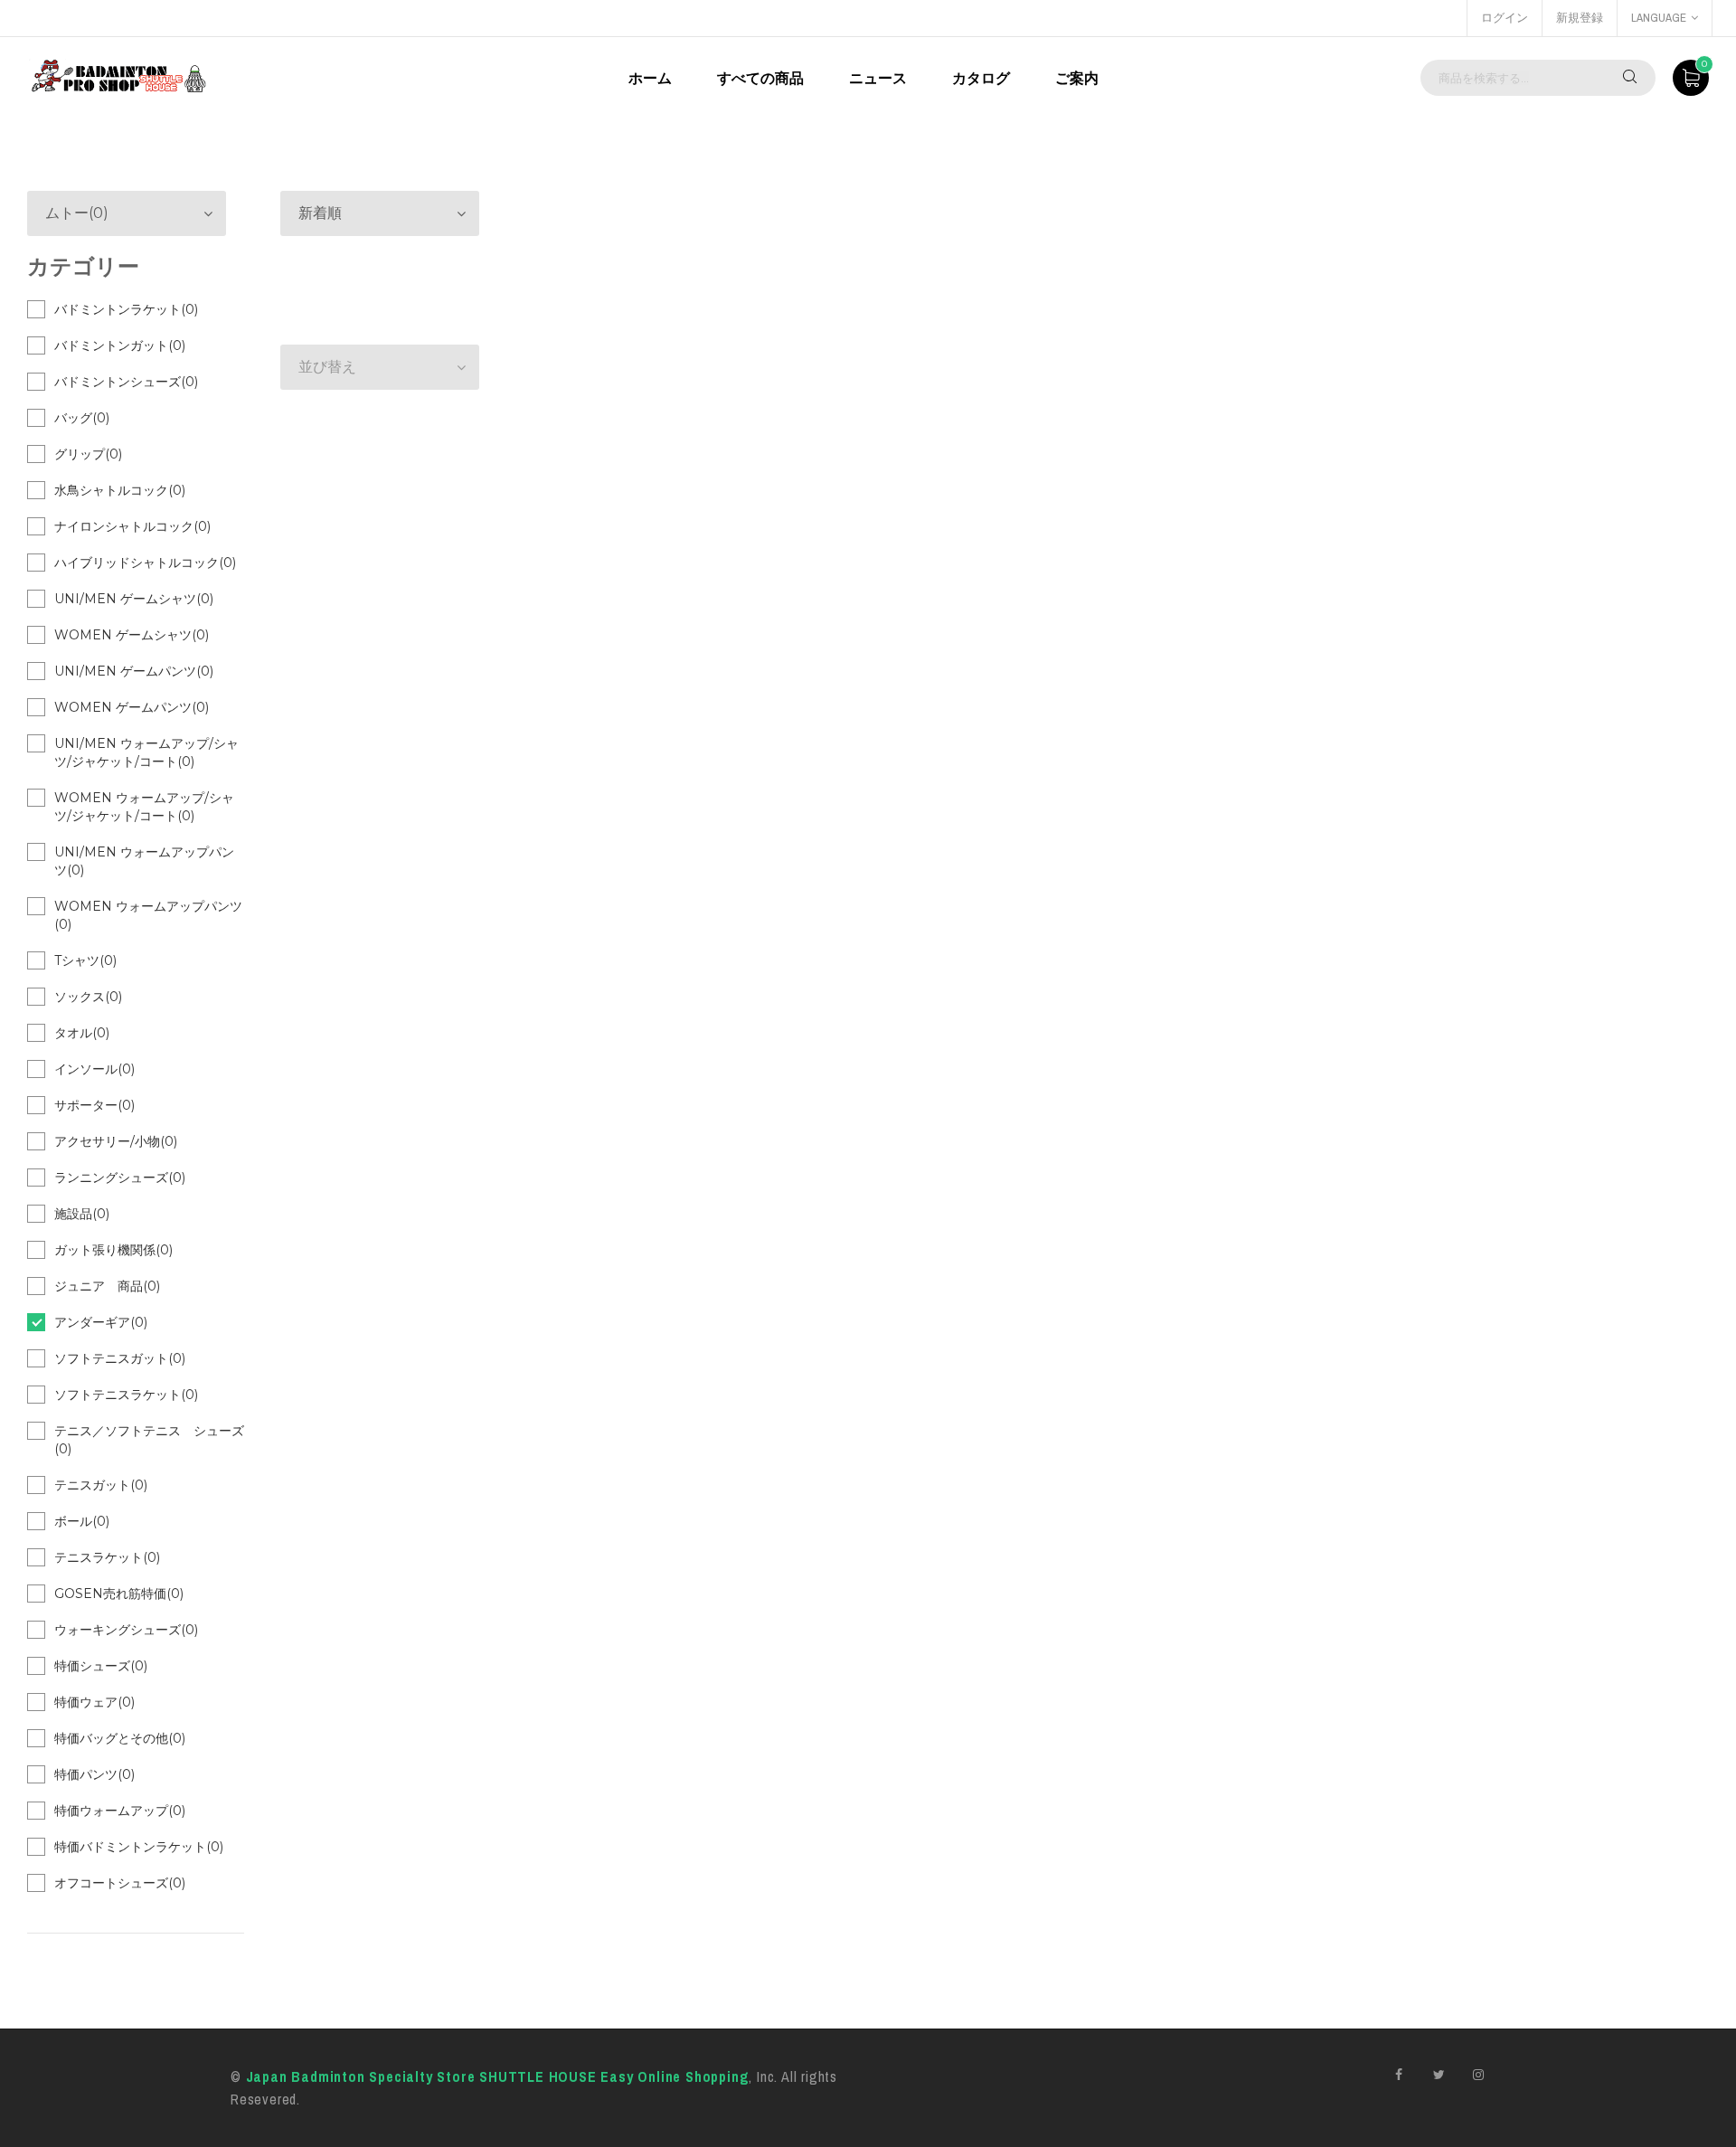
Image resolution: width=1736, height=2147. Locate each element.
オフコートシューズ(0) (120, 1883)
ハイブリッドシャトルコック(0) (145, 563)
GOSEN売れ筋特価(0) (119, 1594)
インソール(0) (94, 1069)
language (1659, 18)
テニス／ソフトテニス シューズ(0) (149, 1440)
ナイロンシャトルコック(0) (132, 526)
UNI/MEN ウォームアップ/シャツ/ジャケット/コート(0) (146, 752)
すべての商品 (760, 78)
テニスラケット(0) (107, 1557)
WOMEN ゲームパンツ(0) (132, 707)
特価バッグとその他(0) (120, 1738)
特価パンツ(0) (94, 1774)
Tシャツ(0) (85, 960)
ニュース (878, 78)
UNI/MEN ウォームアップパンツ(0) (144, 861)
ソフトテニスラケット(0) (126, 1395)
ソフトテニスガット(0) (120, 1358)
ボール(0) (82, 1521)
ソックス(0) (88, 997)
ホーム (650, 78)
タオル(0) (82, 1033)
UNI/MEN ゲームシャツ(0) (134, 599)
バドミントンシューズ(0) (126, 382)
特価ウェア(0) (94, 1702)
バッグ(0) (82, 418)
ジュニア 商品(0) (107, 1286)
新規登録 (1580, 18)
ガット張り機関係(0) (113, 1250)
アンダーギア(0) (101, 1322)
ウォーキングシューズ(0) (126, 1630)
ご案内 (1077, 78)
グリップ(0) (88, 454)
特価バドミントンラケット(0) (139, 1847)
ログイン (1505, 18)
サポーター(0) (94, 1105)
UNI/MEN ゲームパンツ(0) (134, 671)
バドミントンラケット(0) (126, 309)
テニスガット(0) (101, 1485)
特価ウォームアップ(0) (120, 1811)
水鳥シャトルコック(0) (120, 490)
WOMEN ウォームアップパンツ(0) (148, 915)
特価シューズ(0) (101, 1666)
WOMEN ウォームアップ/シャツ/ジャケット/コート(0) (144, 807)
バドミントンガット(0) (120, 345)
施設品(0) (82, 1214)
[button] (380, 213)
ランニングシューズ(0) (120, 1178)
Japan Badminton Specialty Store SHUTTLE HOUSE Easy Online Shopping (498, 2076)
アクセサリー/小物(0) (116, 1141)
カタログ (981, 78)
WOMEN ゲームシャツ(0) (132, 635)
